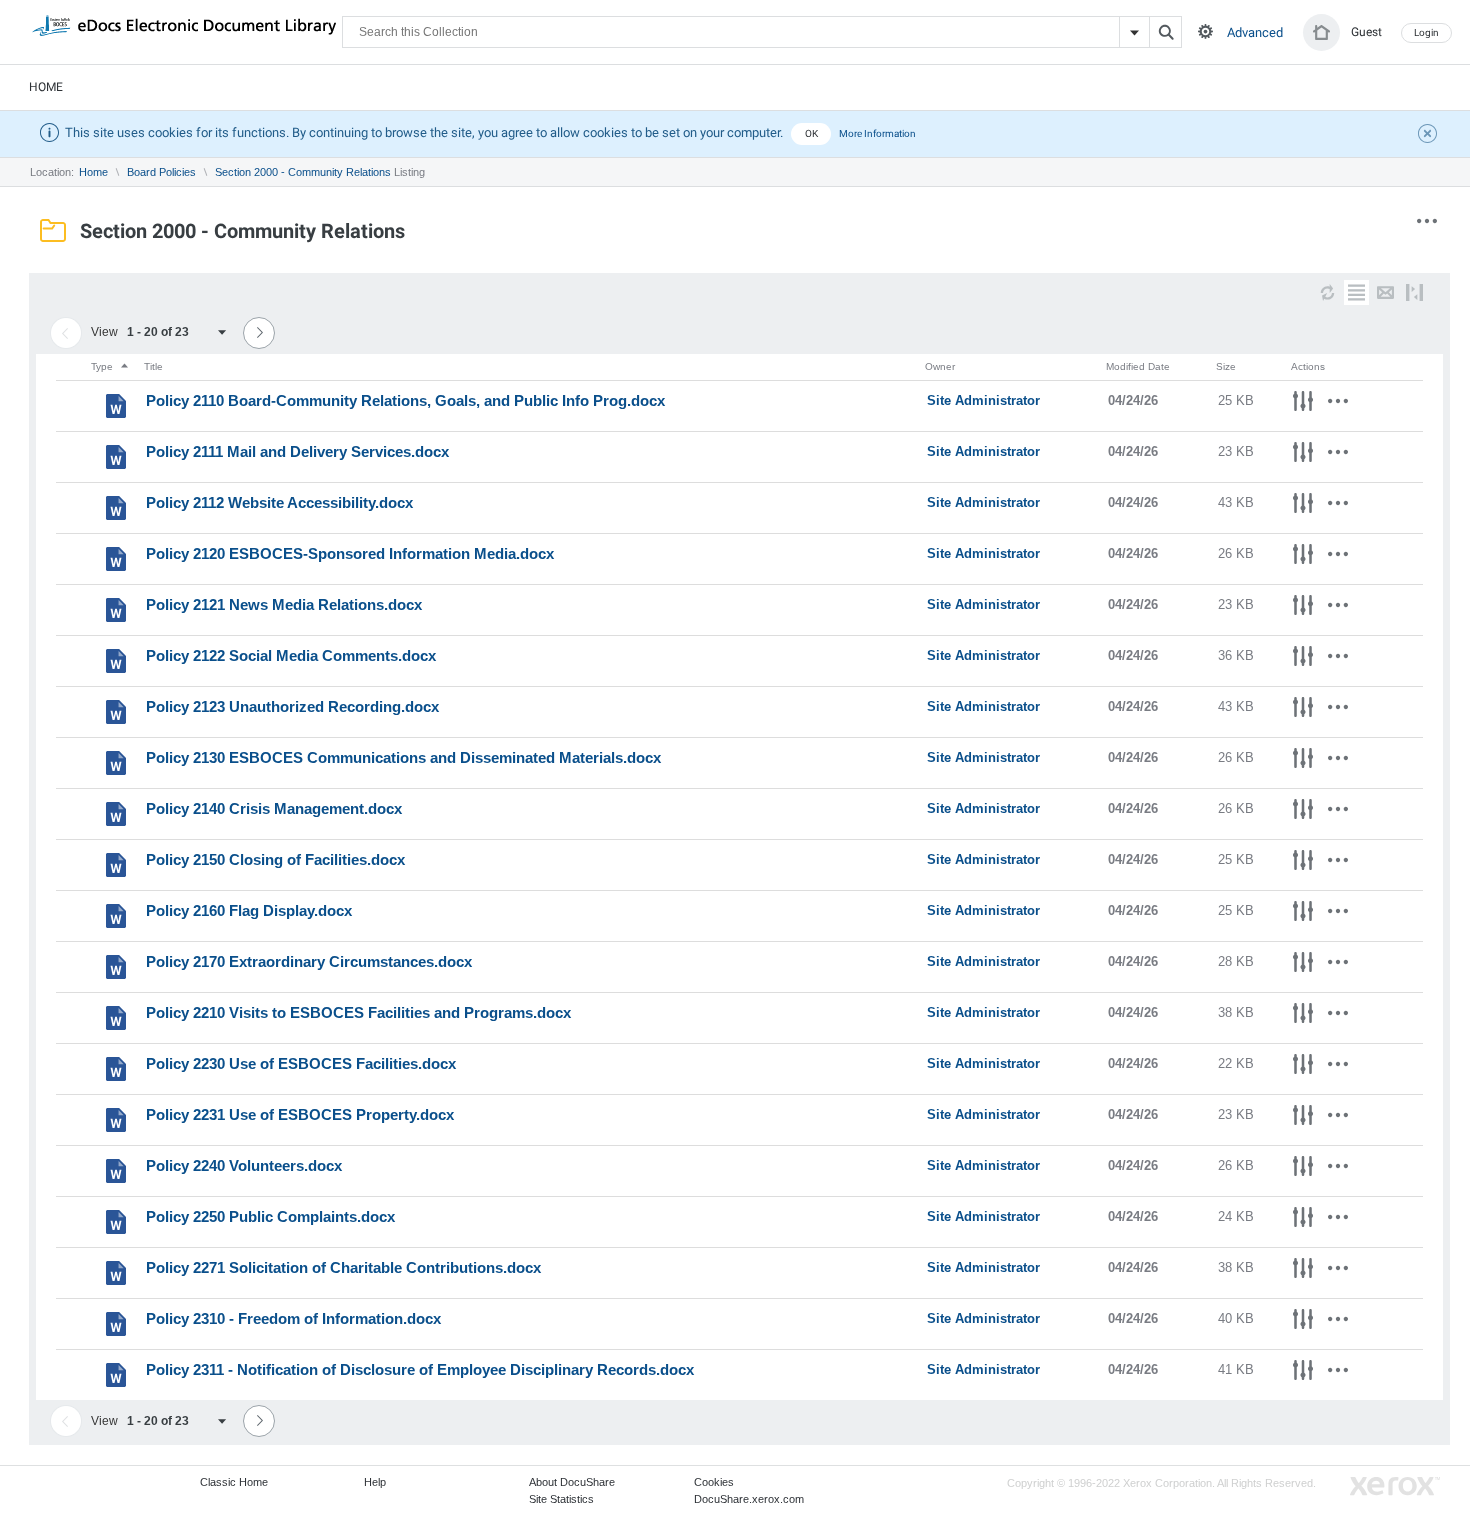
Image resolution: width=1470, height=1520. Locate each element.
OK (811, 133)
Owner (940, 366)
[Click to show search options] (1205, 31)
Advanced (1255, 32)
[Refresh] (1327, 292)
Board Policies (161, 172)
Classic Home (234, 1482)
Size (1226, 366)
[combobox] (183, 332)
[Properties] (1303, 404)
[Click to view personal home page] (1321, 32)
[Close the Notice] (1430, 136)
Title (153, 366)
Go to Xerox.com (1395, 1486)
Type (103, 366)
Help (375, 1482)
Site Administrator (983, 400)
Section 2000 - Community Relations (303, 172)
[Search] (1165, 32)
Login (1426, 32)
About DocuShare (572, 1482)
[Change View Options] (1414, 292)
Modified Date (1138, 366)
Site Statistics (561, 1499)
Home (46, 87)
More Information (877, 133)
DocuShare (184, 31)
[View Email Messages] (1385, 292)
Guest (1366, 32)
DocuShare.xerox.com (749, 1499)
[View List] (1356, 292)
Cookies (714, 1482)
